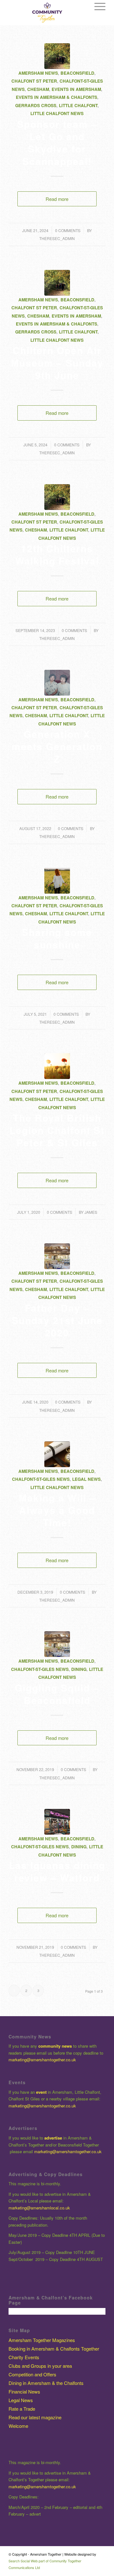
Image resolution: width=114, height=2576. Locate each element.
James (91, 1212)
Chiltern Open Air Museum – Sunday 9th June (57, 363)
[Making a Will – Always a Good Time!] (57, 1454)
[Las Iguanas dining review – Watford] (57, 1822)
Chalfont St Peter (34, 81)
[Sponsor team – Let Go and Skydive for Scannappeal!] (57, 56)
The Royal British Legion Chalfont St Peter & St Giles (57, 1130)
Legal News (86, 1479)
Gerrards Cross (36, 105)
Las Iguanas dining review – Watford (57, 1871)
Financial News (24, 2391)
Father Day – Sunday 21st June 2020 (57, 1320)
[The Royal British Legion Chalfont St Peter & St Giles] (57, 1066)
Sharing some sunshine (57, 938)
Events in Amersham (76, 89)
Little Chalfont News (57, 113)
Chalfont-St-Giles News (41, 1479)
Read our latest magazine (35, 2417)
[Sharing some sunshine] (57, 881)
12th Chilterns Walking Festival (57, 554)
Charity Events (24, 2357)
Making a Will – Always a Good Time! (57, 1510)
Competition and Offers (32, 2374)
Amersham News (38, 73)
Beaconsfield (77, 73)
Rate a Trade (22, 2409)
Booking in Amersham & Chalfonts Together (54, 2349)
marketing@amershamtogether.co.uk (43, 2060)
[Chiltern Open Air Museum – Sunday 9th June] (57, 283)
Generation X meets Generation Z (57, 746)
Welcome (18, 2426)
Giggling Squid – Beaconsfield (57, 1694)
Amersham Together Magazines (42, 2340)
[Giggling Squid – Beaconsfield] (57, 1644)
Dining (79, 1669)
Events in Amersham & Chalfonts (57, 97)
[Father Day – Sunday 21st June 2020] (57, 1256)
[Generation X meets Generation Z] (57, 683)
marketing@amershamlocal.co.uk (39, 2208)
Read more (57, 199)
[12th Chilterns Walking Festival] (57, 497)
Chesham (38, 89)
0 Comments (68, 230)
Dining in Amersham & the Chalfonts (46, 2383)
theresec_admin (57, 238)
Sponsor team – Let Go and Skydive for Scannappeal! (57, 142)
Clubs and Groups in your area (40, 2366)
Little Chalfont (78, 105)
